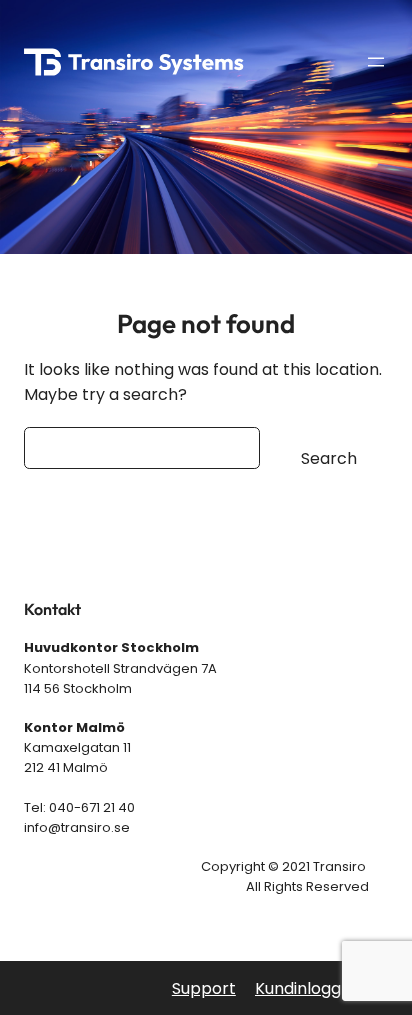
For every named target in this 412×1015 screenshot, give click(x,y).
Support (204, 988)
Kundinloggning (314, 988)
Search (329, 458)
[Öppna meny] (376, 62)
